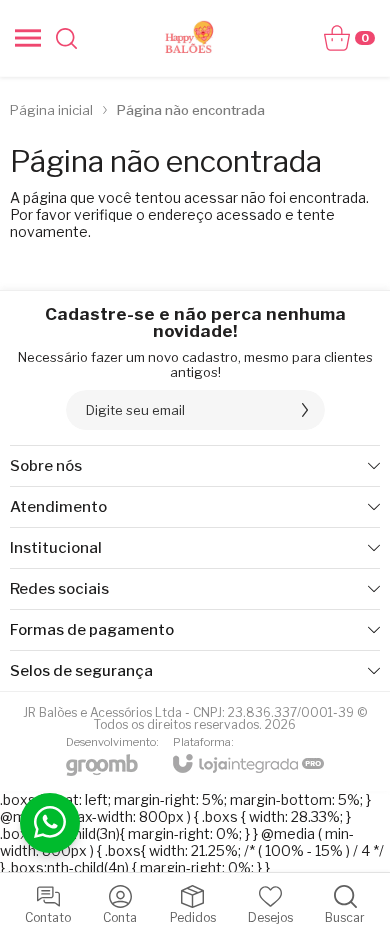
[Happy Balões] (190, 38)
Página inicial (51, 110)
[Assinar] (305, 410)
